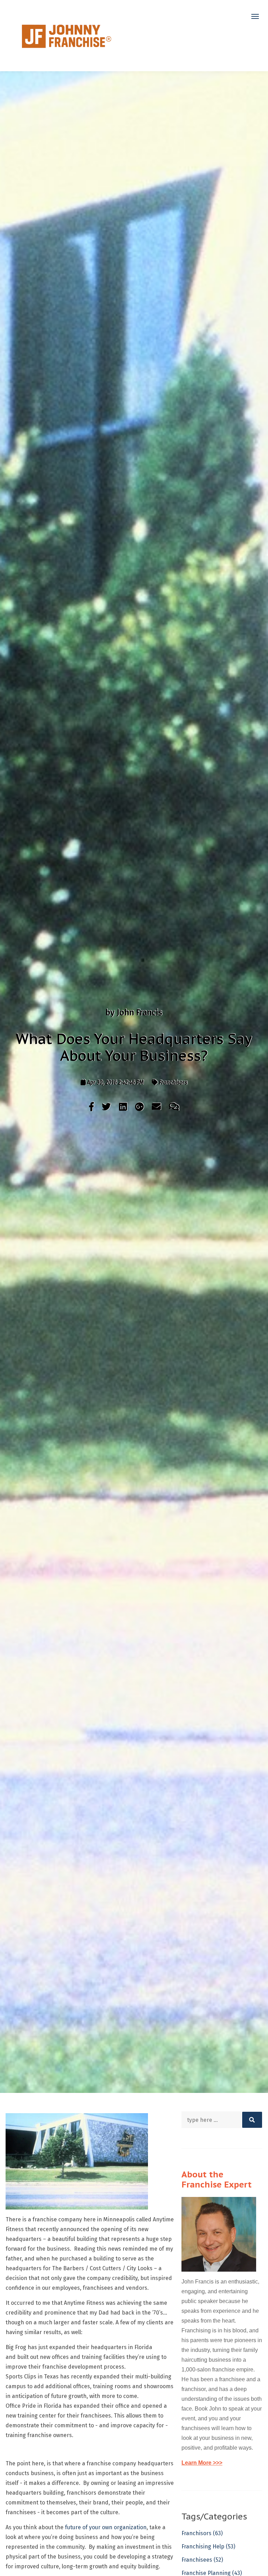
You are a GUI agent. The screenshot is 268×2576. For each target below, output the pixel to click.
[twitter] (107, 1107)
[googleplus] (140, 1107)
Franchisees (202, 2560)
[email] (157, 1107)
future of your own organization (106, 2527)
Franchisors (173, 1082)
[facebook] (92, 1107)
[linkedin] (123, 1107)
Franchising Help (208, 2547)
